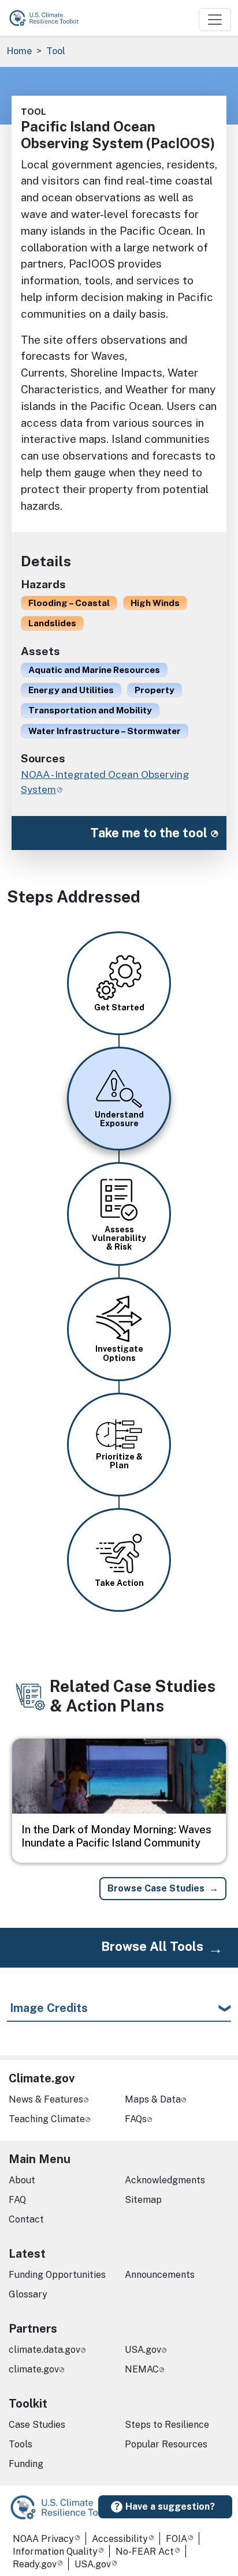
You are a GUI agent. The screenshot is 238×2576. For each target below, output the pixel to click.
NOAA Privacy (43, 2539)
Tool (56, 51)
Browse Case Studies (156, 1888)
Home (19, 51)
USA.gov (143, 2350)
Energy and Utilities (71, 690)
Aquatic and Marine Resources (94, 670)
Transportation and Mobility (90, 710)
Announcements (160, 2275)
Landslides (52, 623)
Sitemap (143, 2200)
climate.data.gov (44, 2350)
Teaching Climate (47, 2119)
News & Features (46, 2099)
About (22, 2180)
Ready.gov (35, 2564)
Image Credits (49, 2008)
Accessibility (120, 2539)
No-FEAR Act (145, 2551)
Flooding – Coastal (69, 603)
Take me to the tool (149, 833)
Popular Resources (166, 2444)
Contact (26, 2219)
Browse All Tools (152, 1946)
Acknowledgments (165, 2180)
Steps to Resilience (167, 2425)
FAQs (136, 2119)
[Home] (49, 18)
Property (155, 690)
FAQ (17, 2200)
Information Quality (55, 2551)
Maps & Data (153, 2099)
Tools (21, 2444)
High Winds (155, 603)
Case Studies (37, 2425)
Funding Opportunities (57, 2275)
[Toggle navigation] (215, 20)
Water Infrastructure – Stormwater (105, 731)
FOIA (176, 2539)
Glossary (28, 2294)
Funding (26, 2464)
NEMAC (142, 2369)
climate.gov (34, 2369)
